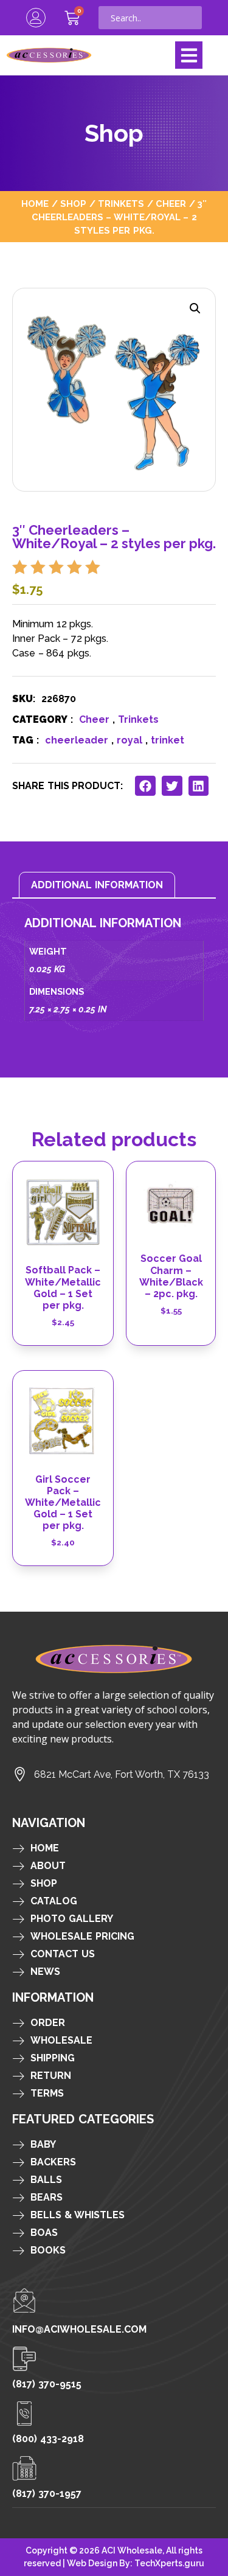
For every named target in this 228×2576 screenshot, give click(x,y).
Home (35, 204)
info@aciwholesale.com (79, 2329)
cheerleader (77, 740)
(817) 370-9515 (47, 2384)
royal (130, 740)
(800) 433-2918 (48, 2439)
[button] (189, 55)
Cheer (171, 204)
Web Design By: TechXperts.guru (136, 2563)
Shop (73, 204)
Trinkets (121, 204)
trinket (168, 740)
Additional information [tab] (97, 885)
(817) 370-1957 (47, 2494)
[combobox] (150, 18)
